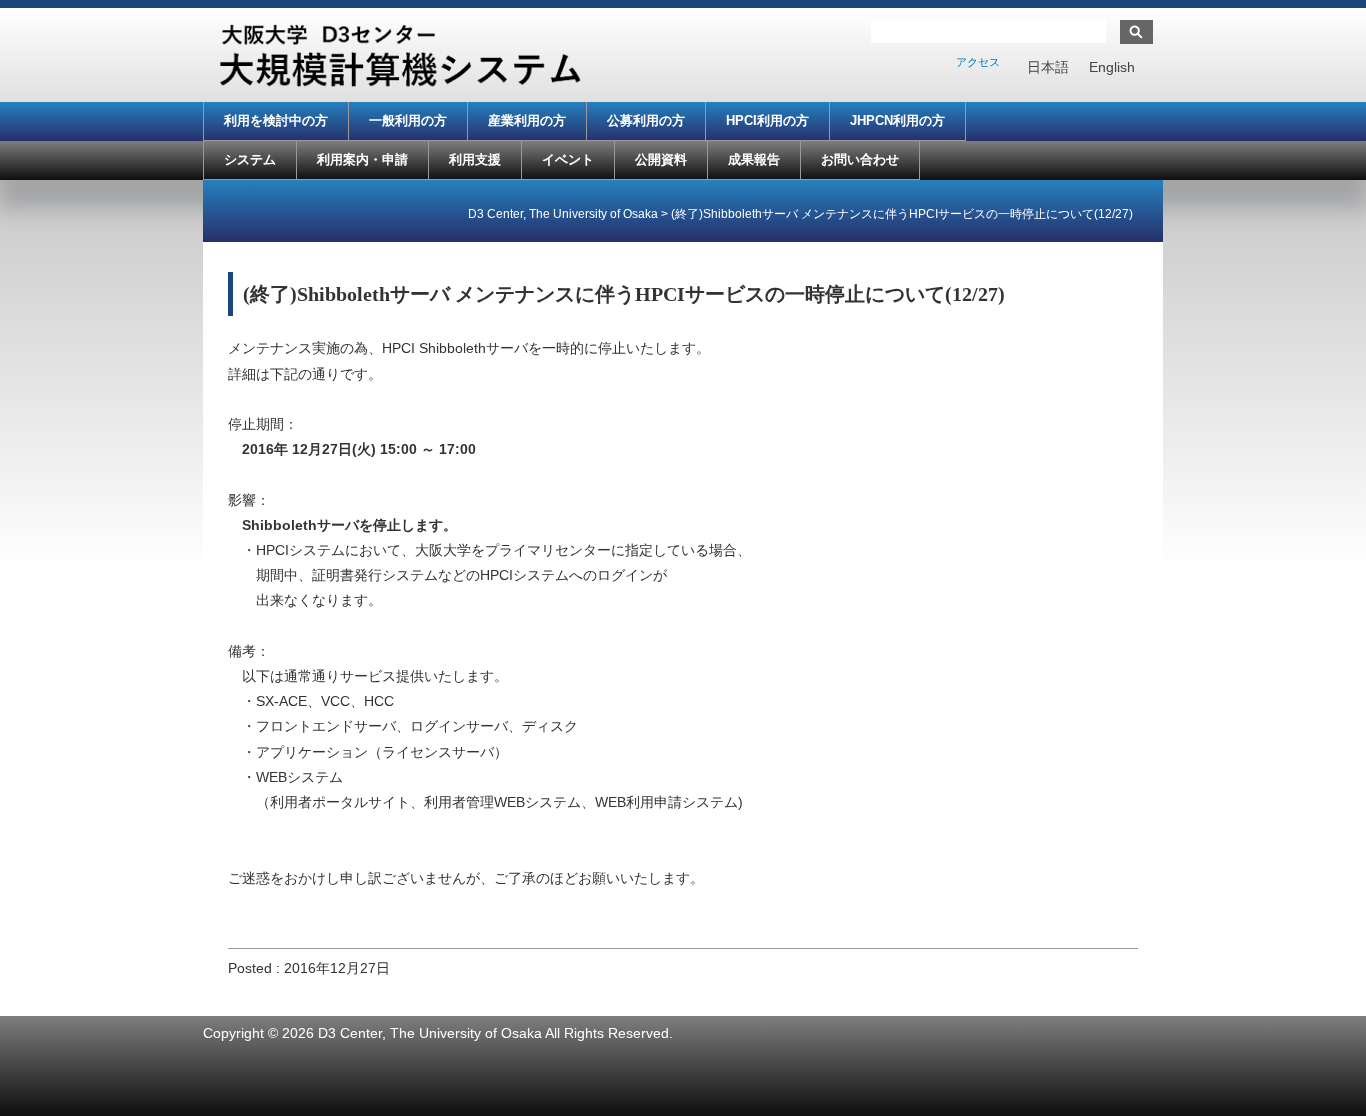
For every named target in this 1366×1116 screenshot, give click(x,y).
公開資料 (661, 159)
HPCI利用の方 (767, 120)
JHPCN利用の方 (897, 120)
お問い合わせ (860, 159)
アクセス (978, 62)
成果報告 (754, 159)
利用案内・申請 (362, 159)
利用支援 (475, 159)
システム (250, 159)
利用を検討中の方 (276, 120)
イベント (568, 159)
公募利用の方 (646, 120)
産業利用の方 (527, 120)
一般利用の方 (408, 120)
